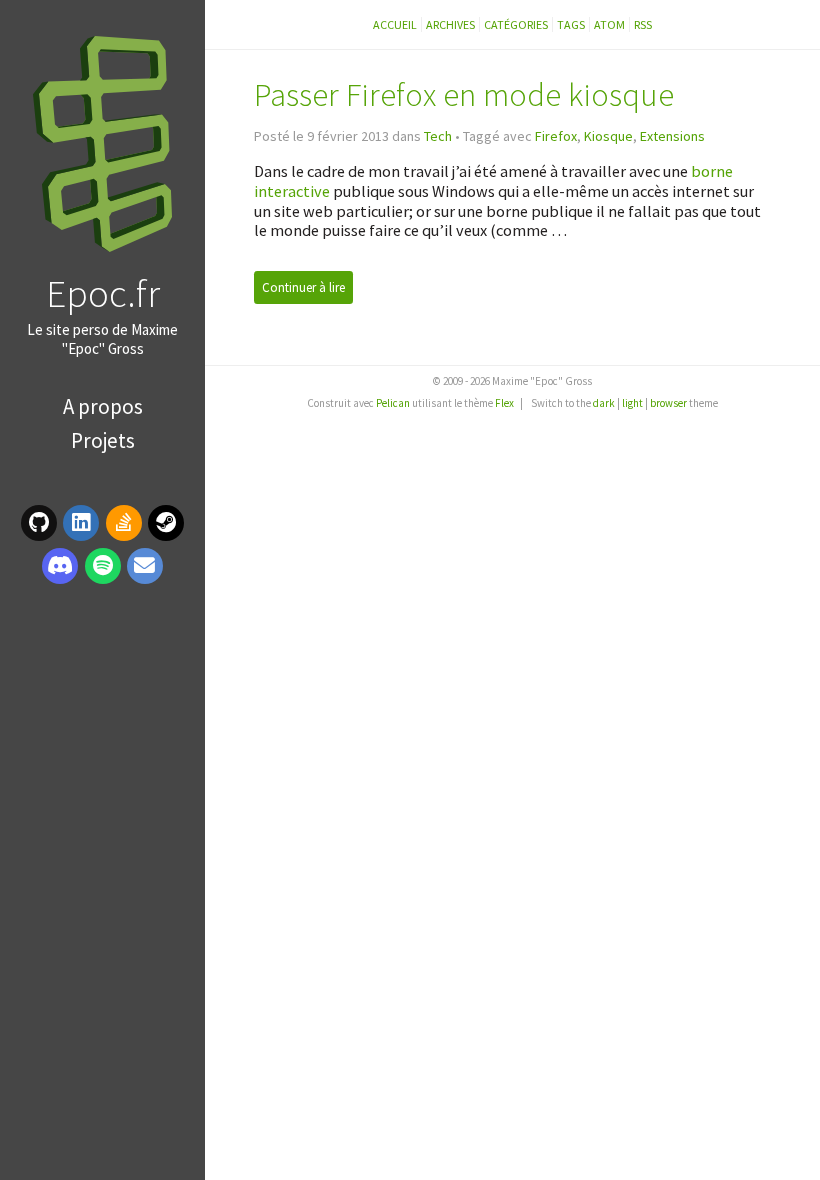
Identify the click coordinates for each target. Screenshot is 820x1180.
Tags (571, 24)
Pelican (393, 403)
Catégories (516, 24)
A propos (103, 406)
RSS (643, 24)
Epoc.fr (103, 293)
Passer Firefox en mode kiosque (464, 94)
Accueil (395, 24)
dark (604, 403)
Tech (438, 136)
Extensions (672, 136)
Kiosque (608, 136)
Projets (103, 440)
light (632, 403)
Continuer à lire (303, 287)
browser (668, 403)
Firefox (556, 136)
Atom (609, 24)
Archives (450, 24)
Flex (504, 403)
